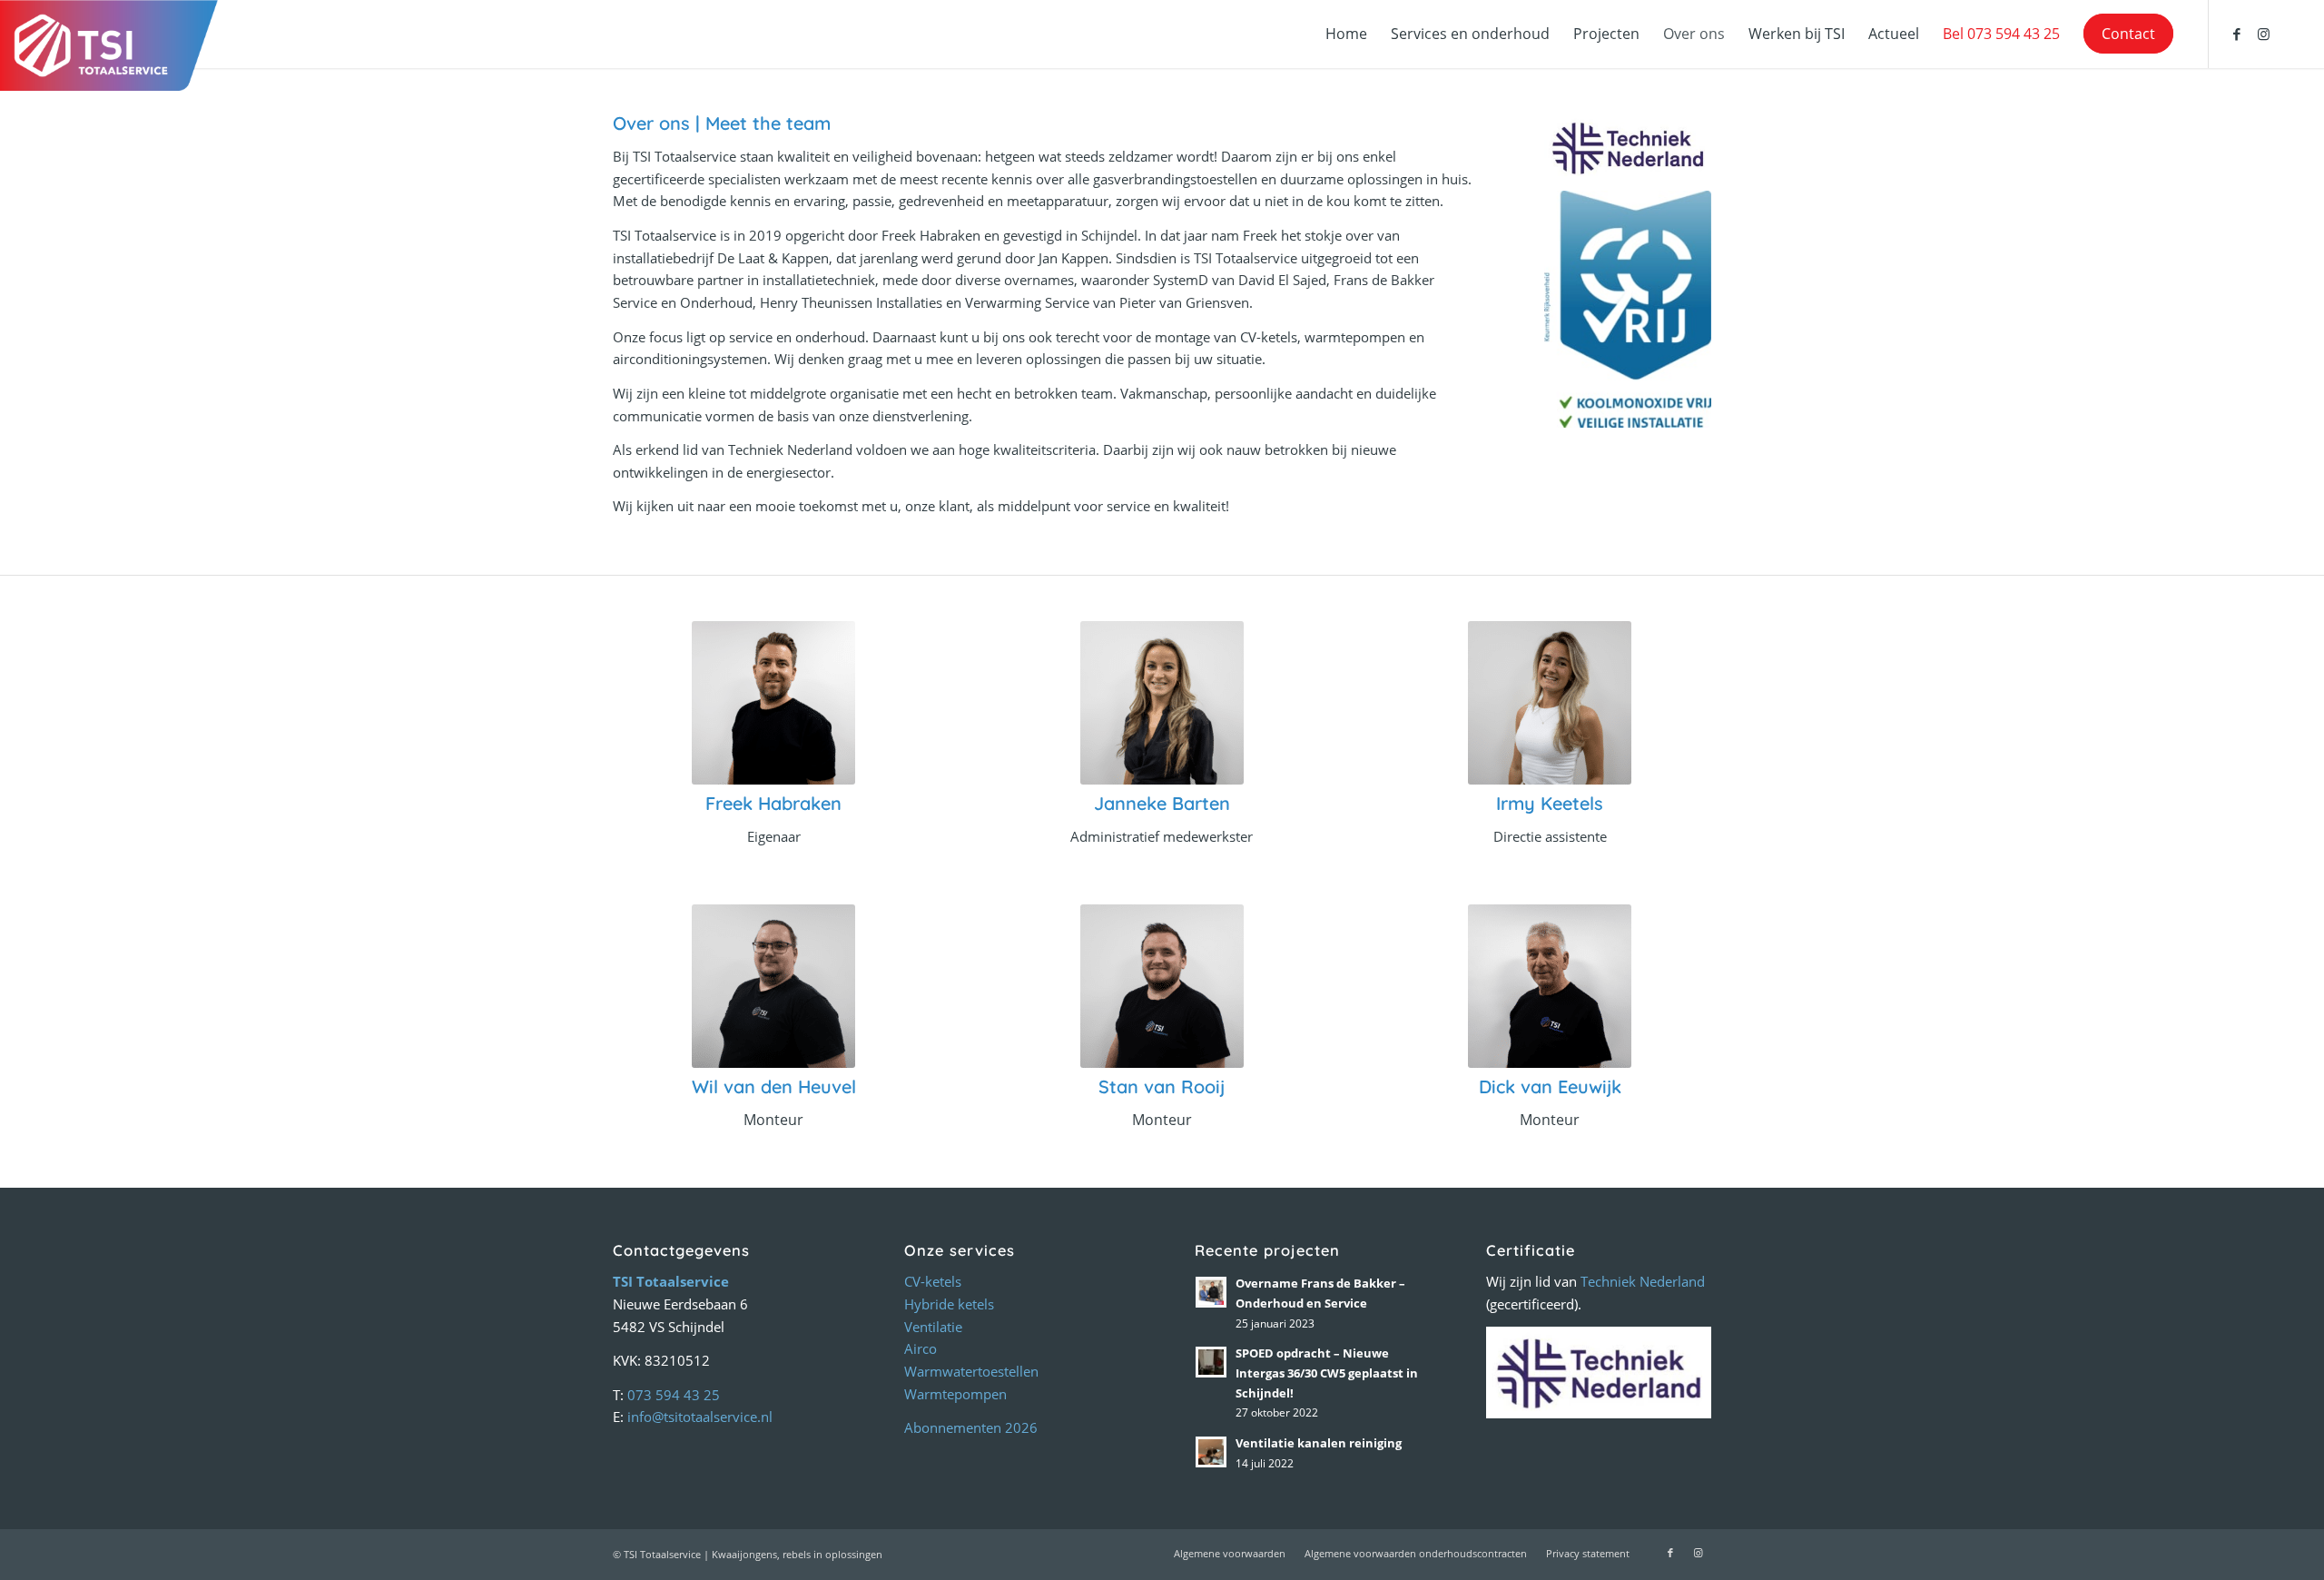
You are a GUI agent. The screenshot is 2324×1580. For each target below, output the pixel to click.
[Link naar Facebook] (2237, 34)
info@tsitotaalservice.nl (700, 1417)
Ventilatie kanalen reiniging (1319, 1443)
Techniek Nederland (1643, 1281)
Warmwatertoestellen (971, 1371)
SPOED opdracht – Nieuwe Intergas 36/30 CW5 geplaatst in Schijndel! (1327, 1373)
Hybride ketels (949, 1304)
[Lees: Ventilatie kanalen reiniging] (1211, 1452)
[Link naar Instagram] (2264, 34)
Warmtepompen (955, 1394)
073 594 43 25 (674, 1395)
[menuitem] (1346, 34)
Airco (921, 1348)
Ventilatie (933, 1327)
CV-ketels (933, 1281)
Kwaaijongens (744, 1554)
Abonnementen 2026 (971, 1427)
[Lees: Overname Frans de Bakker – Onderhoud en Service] (1211, 1292)
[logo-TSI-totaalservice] (109, 45)
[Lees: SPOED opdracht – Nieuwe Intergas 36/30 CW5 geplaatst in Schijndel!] (1211, 1362)
